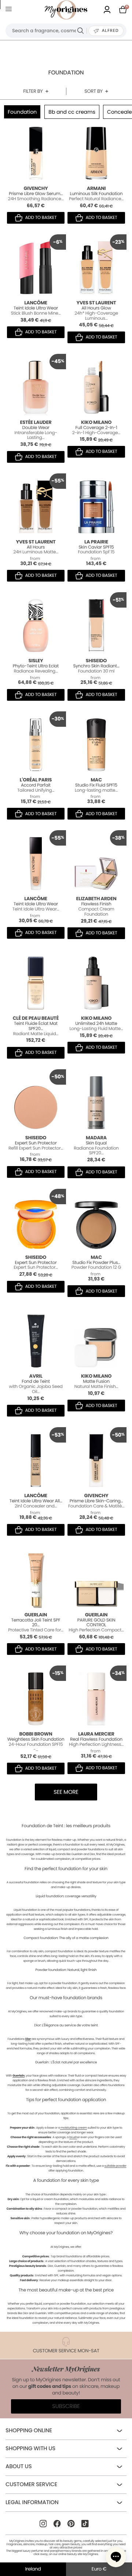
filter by (33, 91)
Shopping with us (30, 2449)
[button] (116, 2557)
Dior (28, 2039)
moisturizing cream (74, 2128)
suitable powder (115, 2166)
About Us (19, 2467)
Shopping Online (29, 2431)
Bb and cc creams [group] (72, 112)
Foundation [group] (22, 112)
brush (73, 2137)
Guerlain (19, 2076)
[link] (107, 10)
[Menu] (10, 10)
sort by (93, 91)
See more (66, 1792)
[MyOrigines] (66, 10)
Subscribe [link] (66, 2406)
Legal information (32, 2502)
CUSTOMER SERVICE (31, 2485)
